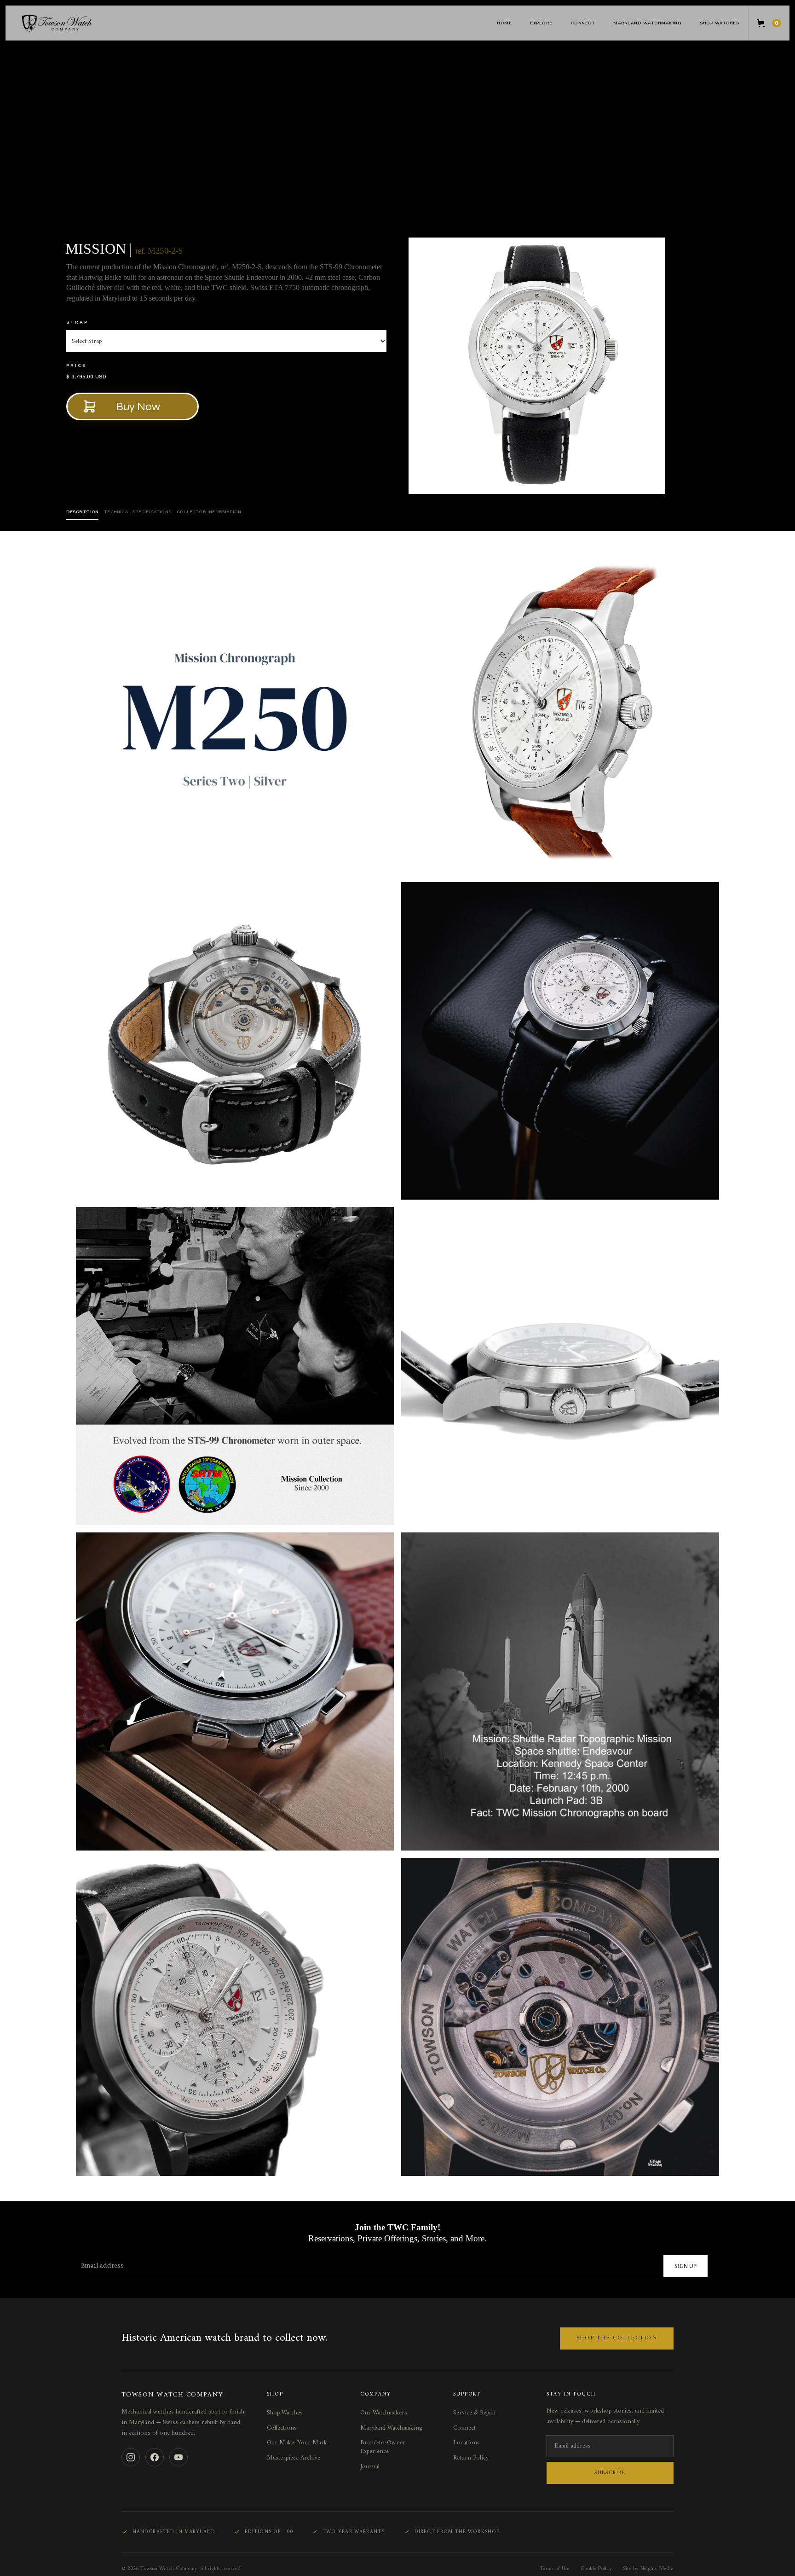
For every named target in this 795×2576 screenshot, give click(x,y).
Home (504, 23)
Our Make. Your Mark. (298, 2443)
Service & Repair (475, 2413)
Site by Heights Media (648, 2569)
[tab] (82, 512)
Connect (464, 2428)
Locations (467, 2443)
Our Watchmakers (384, 2413)
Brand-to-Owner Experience (383, 2447)
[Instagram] (131, 2457)
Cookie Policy (596, 2569)
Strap (77, 322)
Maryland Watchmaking (647, 23)
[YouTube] (179, 2457)
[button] (541, 23)
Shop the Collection (617, 2338)
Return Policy (471, 2458)
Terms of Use (555, 2569)
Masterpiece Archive (294, 2458)
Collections (282, 2428)
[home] (75, 23)
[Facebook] (155, 2457)
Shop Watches (719, 23)
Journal (370, 2467)
